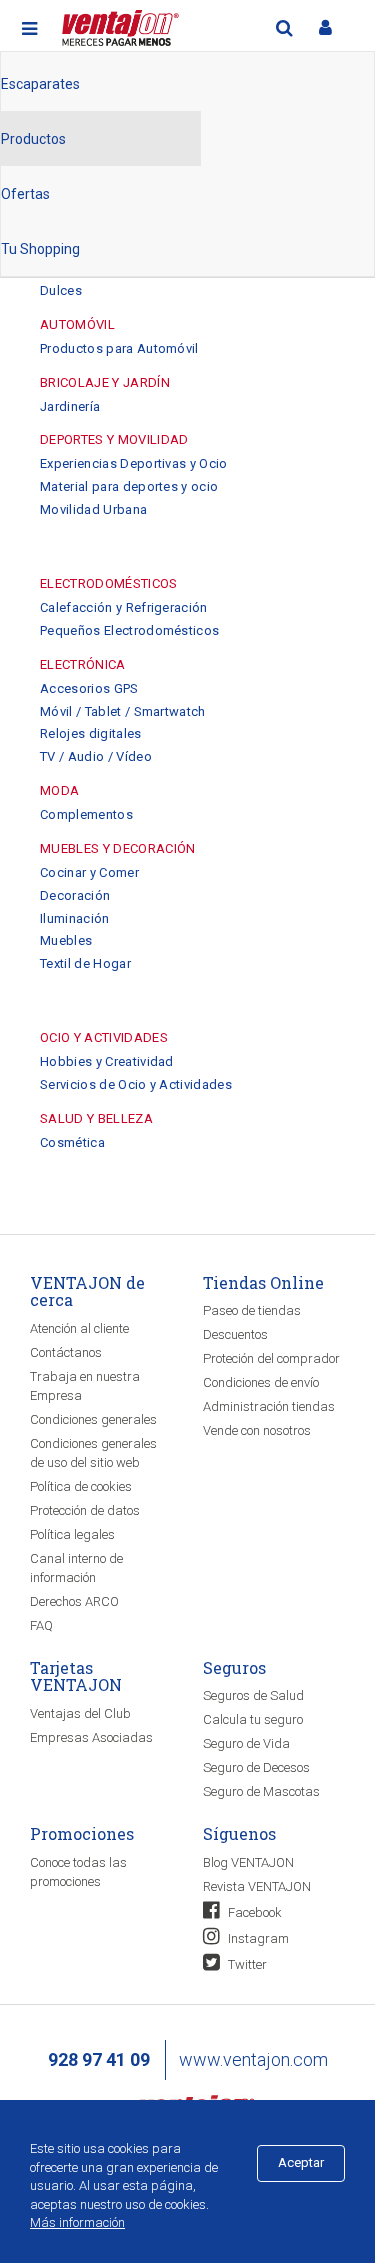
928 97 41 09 (99, 2059)
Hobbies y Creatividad (107, 1061)
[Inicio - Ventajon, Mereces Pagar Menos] (118, 24)
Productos (33, 139)
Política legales (72, 1534)
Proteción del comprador (271, 1358)
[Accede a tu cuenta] (325, 28)
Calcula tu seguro (253, 1719)
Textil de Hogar (85, 963)
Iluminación (75, 918)
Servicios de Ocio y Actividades (136, 1084)
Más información (77, 2222)
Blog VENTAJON (248, 1862)
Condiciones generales (93, 1419)
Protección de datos (85, 1510)
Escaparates (40, 84)
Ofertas (25, 194)
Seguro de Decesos (256, 1767)
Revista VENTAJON (257, 1886)
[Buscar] (284, 28)
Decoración (75, 895)
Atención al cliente (79, 1328)
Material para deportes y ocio (129, 486)
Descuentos (235, 1334)
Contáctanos (66, 1352)
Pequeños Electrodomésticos (129, 630)
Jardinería (70, 406)
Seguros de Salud (253, 1695)
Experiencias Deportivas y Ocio (134, 463)
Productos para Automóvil (119, 348)
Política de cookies (81, 1486)
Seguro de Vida (246, 1743)
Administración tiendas (269, 1406)
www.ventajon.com (253, 2059)
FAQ (41, 1625)
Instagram (257, 1938)
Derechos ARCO (74, 1601)
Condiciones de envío (261, 1382)
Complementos (86, 814)
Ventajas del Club (80, 1713)
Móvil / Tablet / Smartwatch (123, 711)
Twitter (246, 1964)
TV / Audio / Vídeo (96, 756)
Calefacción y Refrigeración (124, 607)
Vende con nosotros (257, 1430)
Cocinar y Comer (89, 872)
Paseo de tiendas (252, 1310)
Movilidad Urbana (93, 509)
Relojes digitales (91, 733)
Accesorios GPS (89, 688)
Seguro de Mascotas (261, 1791)
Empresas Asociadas (91, 1737)
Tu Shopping (40, 249)
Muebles (66, 940)
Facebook (253, 1912)
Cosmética (72, 1142)
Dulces (61, 290)
